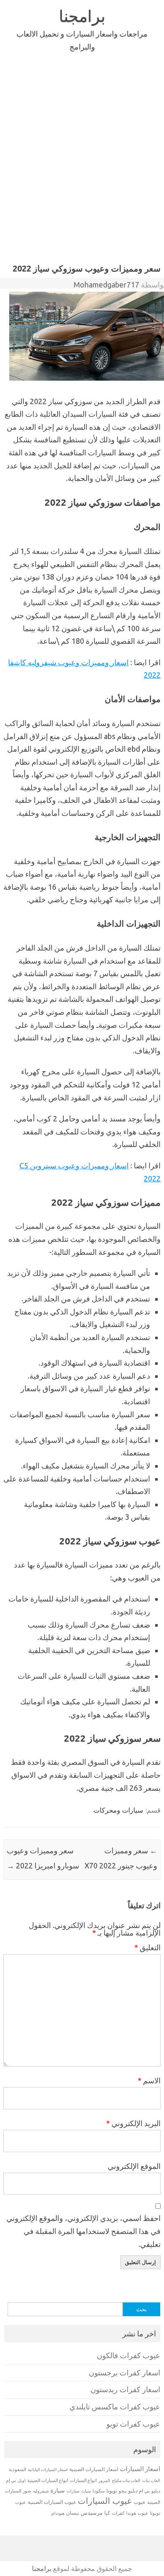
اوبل (22, 2481)
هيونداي (58, 2513)
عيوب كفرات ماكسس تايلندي (115, 2407)
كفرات (118, 2513)
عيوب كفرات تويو (133, 2424)
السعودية (17, 2469)
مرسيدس (92, 2513)
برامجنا (82, 16)
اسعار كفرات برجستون (124, 2373)
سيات (86, 2491)
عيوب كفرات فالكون (128, 2355)
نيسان (73, 2513)
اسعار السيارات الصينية (94, 2469)
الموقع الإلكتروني (134, 2166)
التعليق (147, 1947)
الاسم (149, 2080)
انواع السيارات (83, 2480)
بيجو (123, 2491)
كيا (107, 2513)
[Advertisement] (82, 173)
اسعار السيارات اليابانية (48, 2469)
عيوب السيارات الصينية (52, 2502)
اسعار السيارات (140, 2469)
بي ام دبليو (139, 2491)
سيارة (58, 2490)
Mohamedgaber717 (106, 285)
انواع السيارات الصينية (48, 2480)
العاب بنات (151, 2480)
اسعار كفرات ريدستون (125, 2389)
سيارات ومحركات (118, 1810)
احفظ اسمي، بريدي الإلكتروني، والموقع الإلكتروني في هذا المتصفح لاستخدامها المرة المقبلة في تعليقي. (83, 2231)
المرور (104, 2481)
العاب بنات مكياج (126, 2480)
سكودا (99, 2491)
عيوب (140, 2502)
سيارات (73, 2491)
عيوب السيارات (105, 2501)
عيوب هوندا (137, 2513)
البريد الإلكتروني (133, 2123)
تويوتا (112, 2491)
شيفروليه (41, 2491)
